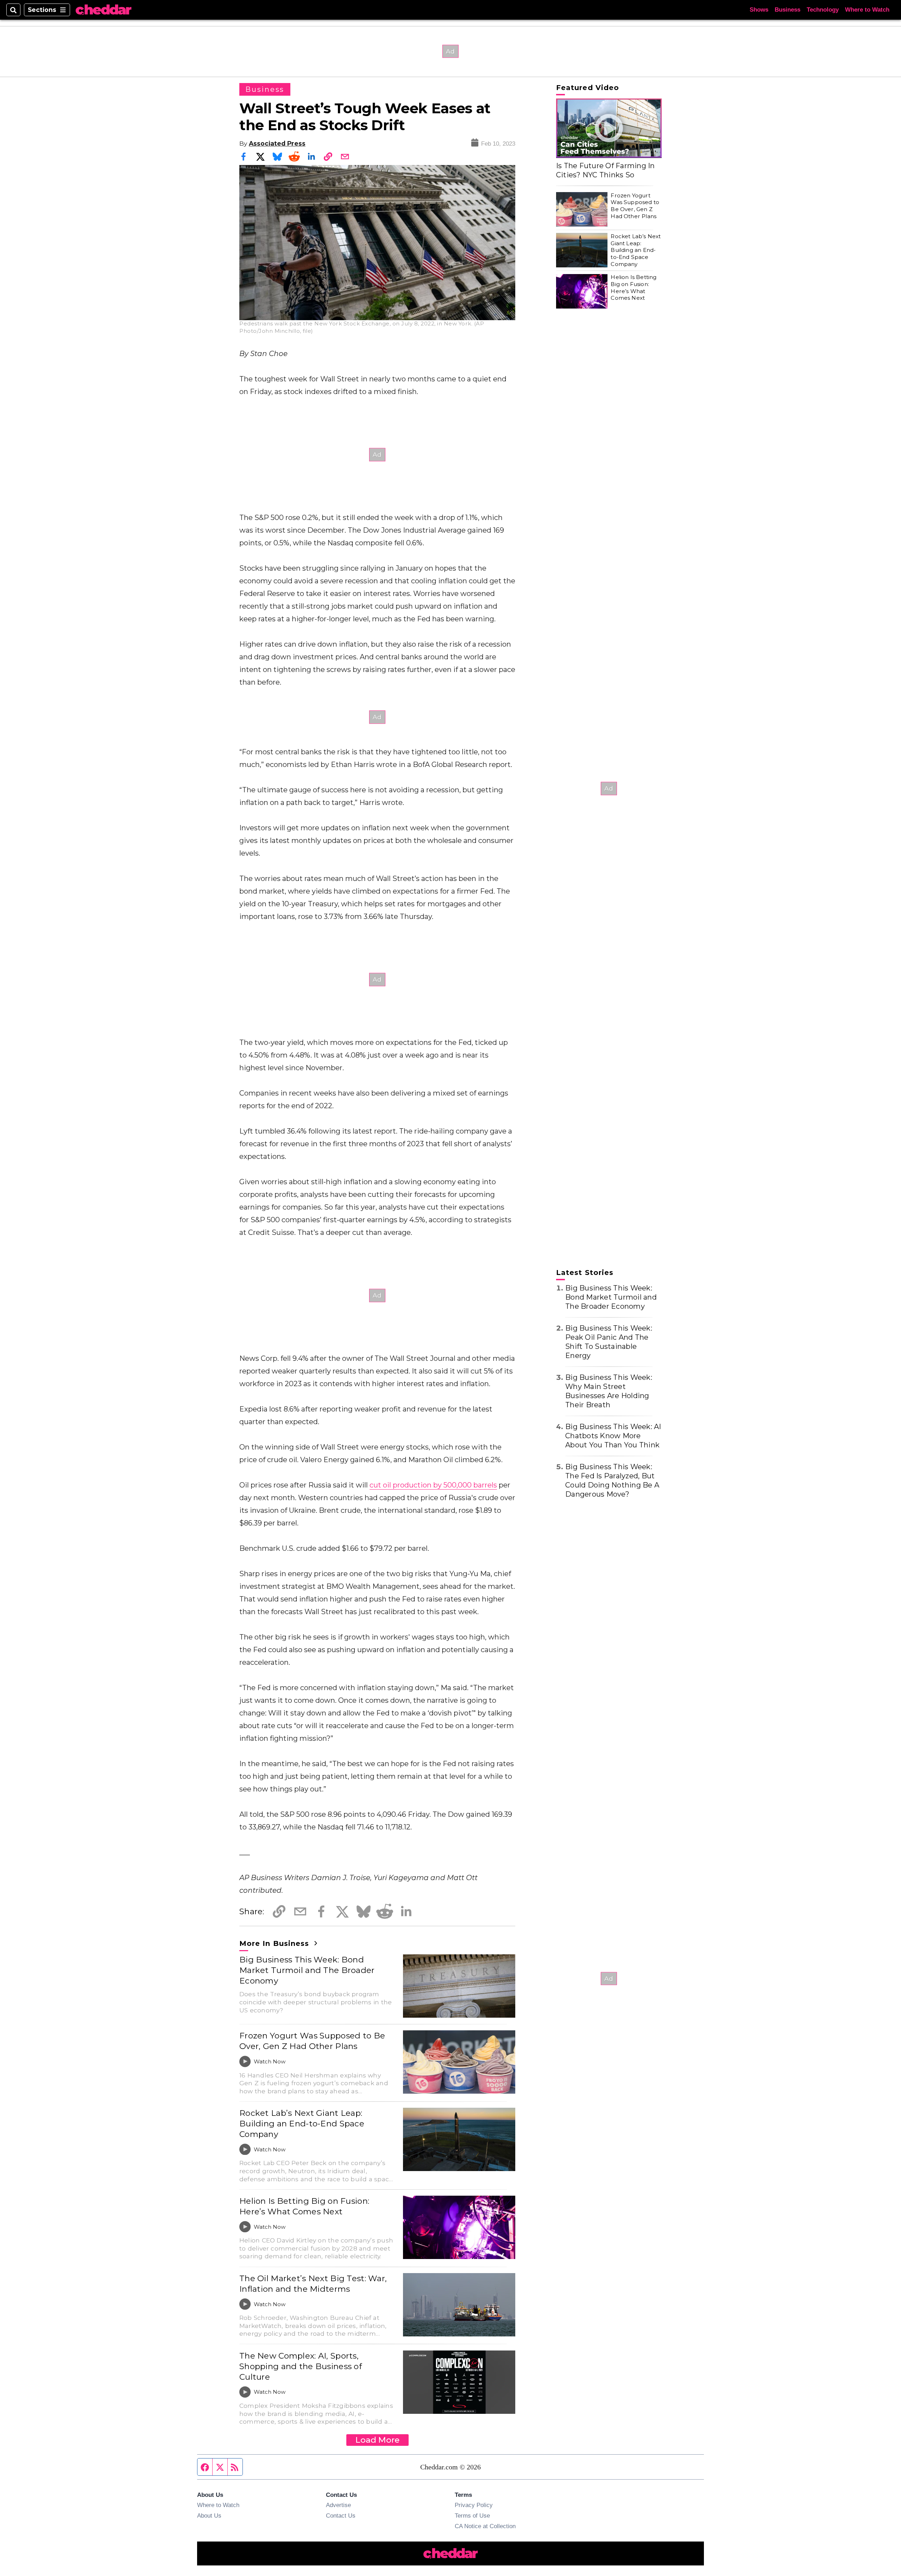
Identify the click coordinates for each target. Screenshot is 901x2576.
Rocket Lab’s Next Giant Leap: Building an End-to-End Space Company (302, 2124)
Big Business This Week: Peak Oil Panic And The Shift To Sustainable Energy (609, 1342)
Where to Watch (867, 10)
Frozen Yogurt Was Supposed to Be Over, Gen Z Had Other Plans (312, 2041)
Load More (377, 2440)
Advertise (338, 2505)
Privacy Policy (474, 2505)
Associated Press (277, 143)
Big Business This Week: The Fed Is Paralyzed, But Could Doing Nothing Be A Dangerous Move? (612, 1480)
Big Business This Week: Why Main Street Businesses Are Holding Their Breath (609, 1391)
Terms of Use (472, 2515)
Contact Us (341, 2515)
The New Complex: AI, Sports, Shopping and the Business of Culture (301, 2366)
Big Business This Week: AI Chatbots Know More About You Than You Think (613, 1436)
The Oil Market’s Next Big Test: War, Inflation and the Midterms (313, 2284)
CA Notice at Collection (485, 2526)
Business (787, 10)
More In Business (275, 1943)
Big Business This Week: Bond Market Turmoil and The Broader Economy (307, 1970)
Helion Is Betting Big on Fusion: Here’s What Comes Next (304, 2206)
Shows (759, 10)
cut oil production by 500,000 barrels (433, 1485)
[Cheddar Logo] (103, 10)
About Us (209, 2515)
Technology (823, 10)
